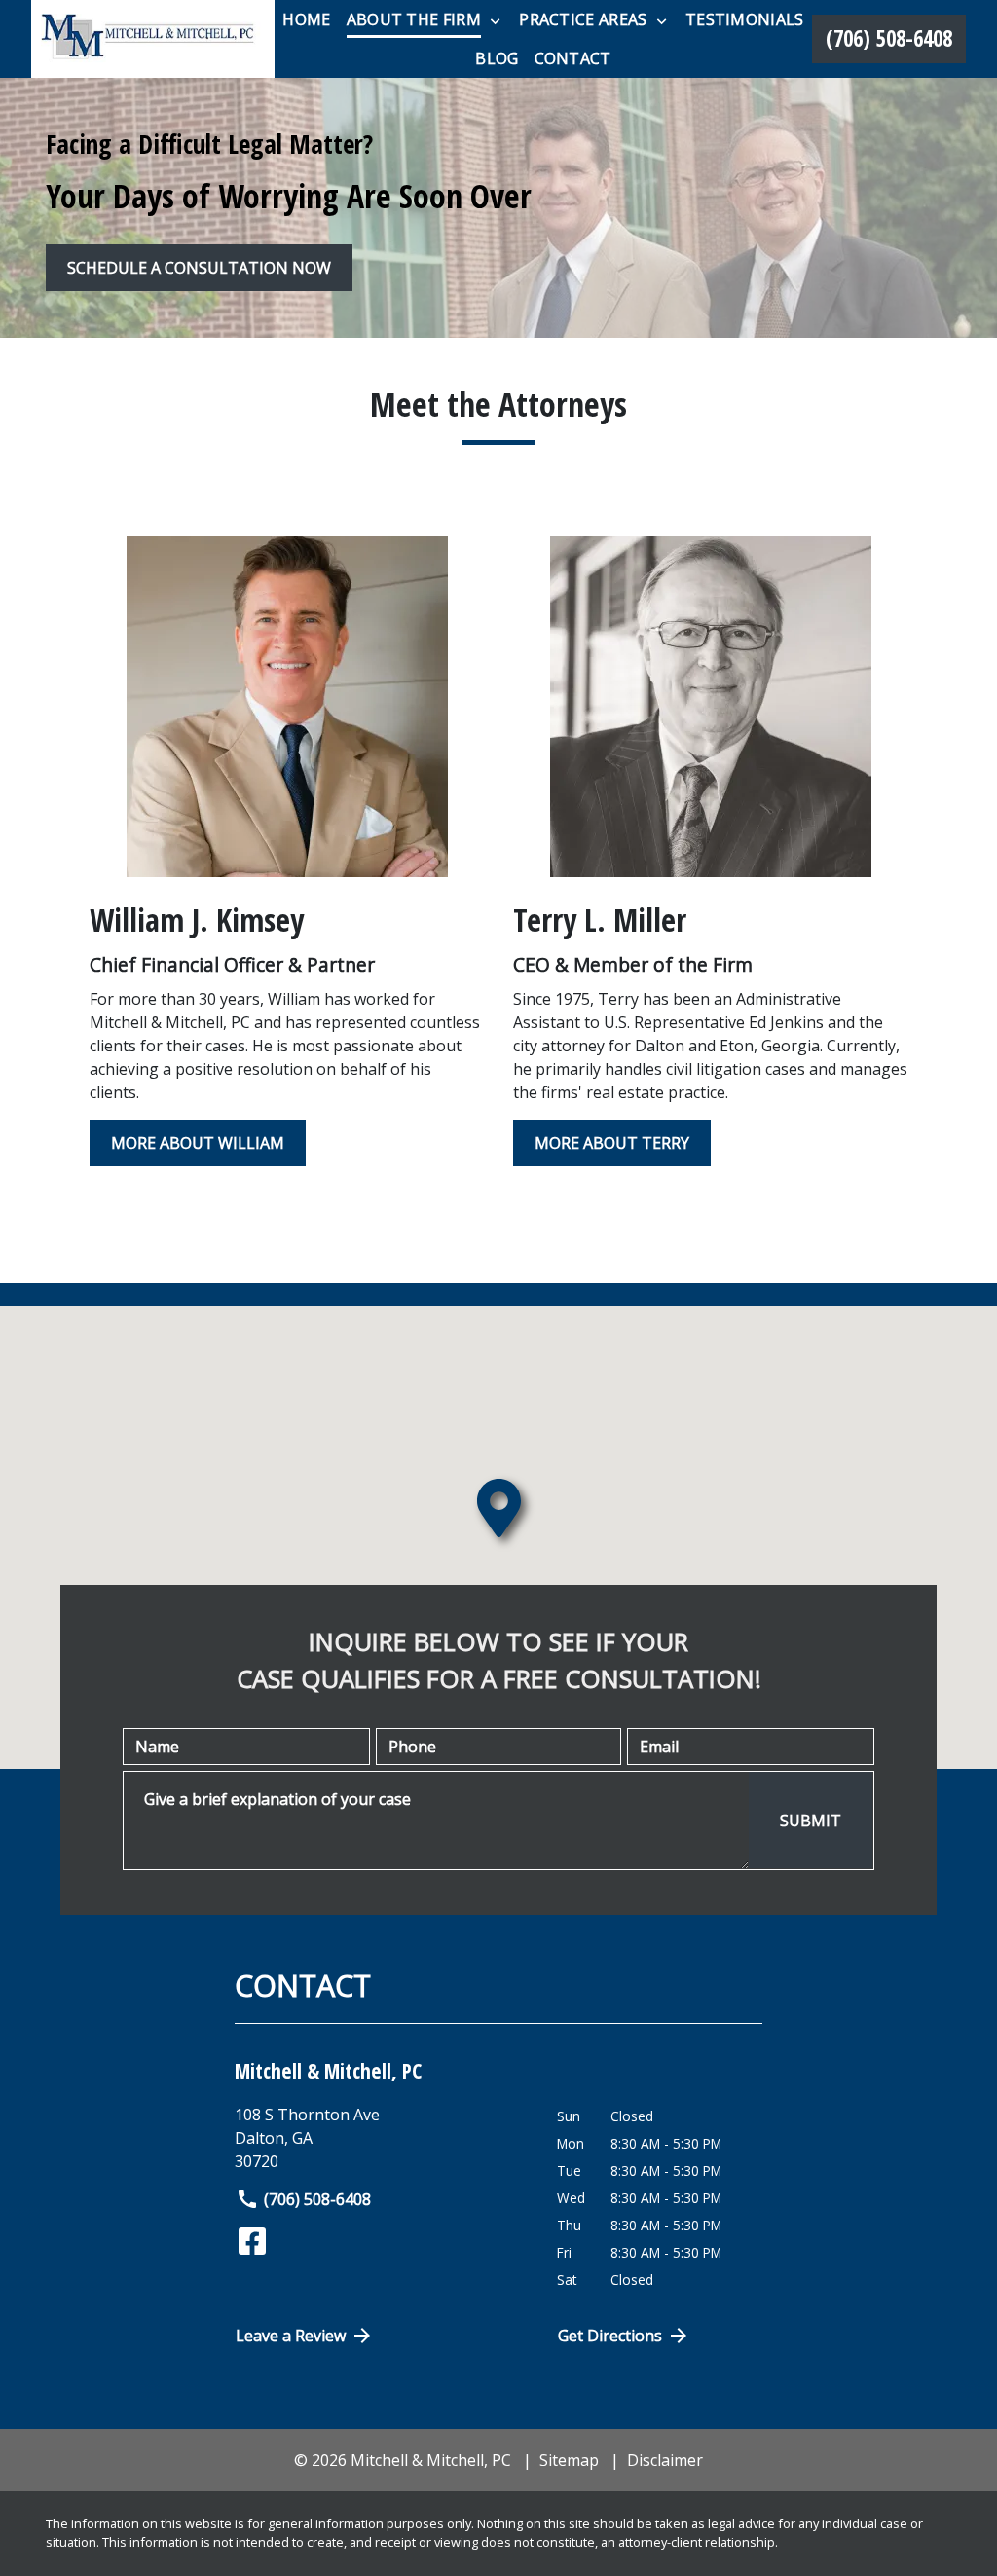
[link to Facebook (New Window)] (252, 2241)
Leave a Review (291, 2336)
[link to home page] (153, 39)
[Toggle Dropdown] (495, 20)
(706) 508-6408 (317, 2199)
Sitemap (569, 2460)
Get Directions (610, 2336)
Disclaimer (665, 2460)
